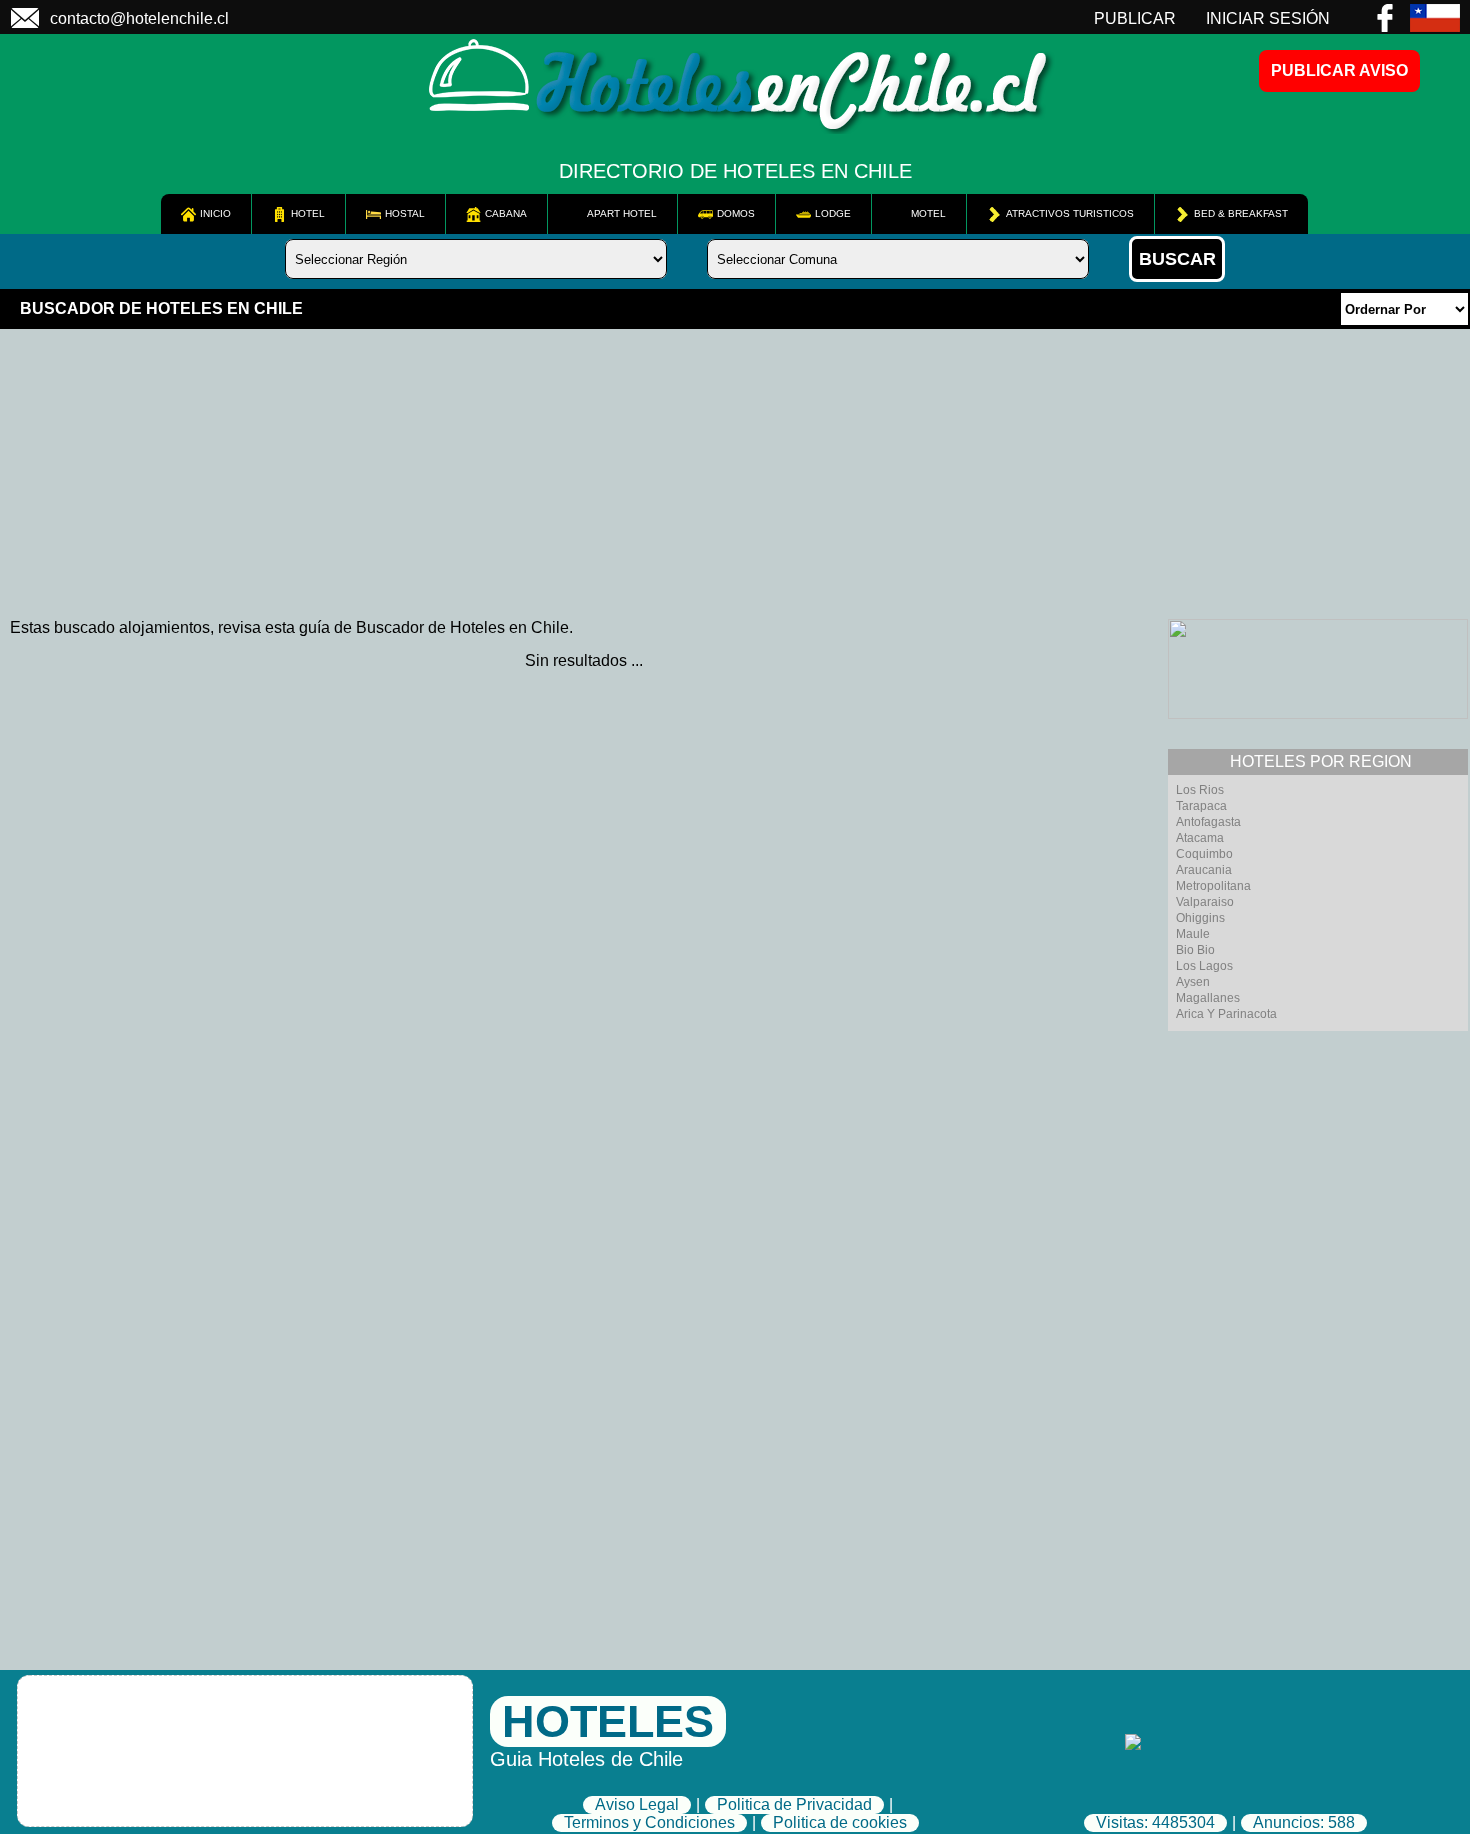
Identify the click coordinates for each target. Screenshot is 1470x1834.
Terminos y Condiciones (649, 1822)
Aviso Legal (637, 1804)
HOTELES (608, 1721)
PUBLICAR (1135, 18)
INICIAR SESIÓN (1268, 18)
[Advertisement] (600, 469)
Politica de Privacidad (794, 1804)
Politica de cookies (840, 1822)
